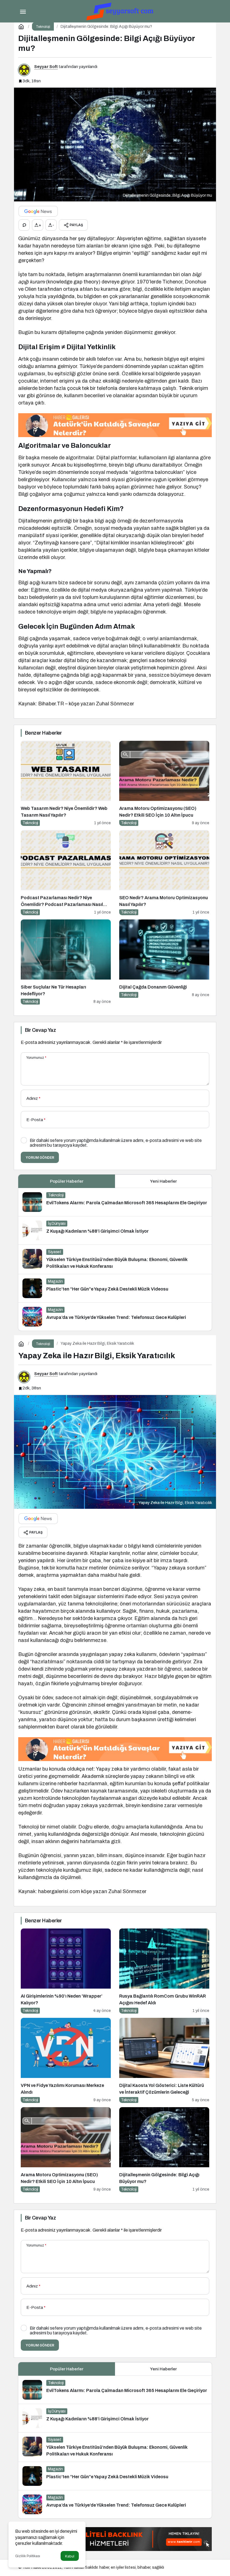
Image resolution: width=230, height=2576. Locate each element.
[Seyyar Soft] (121, 11)
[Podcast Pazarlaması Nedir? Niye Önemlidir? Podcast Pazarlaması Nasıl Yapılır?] (66, 873)
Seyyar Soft (46, 67)
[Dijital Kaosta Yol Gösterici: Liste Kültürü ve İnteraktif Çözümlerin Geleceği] (164, 2060)
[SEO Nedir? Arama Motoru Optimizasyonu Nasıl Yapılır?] (164, 873)
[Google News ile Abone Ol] (38, 211)
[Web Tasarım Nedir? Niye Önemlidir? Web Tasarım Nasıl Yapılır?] (66, 783)
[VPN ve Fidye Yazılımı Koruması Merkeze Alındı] (66, 2060)
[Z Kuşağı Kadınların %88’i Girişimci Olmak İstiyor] (115, 1230)
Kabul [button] (70, 2556)
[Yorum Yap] (24, 225)
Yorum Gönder (40, 1158)
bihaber (144, 2567)
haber (104, 2567)
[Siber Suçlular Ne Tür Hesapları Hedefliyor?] (66, 962)
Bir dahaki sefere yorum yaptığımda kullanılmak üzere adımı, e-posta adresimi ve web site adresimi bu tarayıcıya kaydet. (116, 1143)
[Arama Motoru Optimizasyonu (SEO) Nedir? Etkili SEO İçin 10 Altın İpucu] (164, 783)
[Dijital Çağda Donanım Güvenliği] (164, 962)
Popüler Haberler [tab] (67, 1181)
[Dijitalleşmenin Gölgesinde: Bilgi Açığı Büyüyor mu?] (164, 2150)
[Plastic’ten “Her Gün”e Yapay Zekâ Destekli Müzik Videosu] (115, 1288)
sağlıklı (158, 2567)
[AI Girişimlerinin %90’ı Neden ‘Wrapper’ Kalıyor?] (66, 1971)
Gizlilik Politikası (28, 2556)
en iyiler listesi (123, 2567)
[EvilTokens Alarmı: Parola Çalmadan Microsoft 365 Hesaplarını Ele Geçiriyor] (115, 1202)
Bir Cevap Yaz (40, 1030)
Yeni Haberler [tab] (163, 1181)
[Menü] (23, 11)
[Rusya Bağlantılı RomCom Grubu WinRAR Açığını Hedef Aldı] (164, 1971)
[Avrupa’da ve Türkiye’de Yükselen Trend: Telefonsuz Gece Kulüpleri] (115, 1317)
